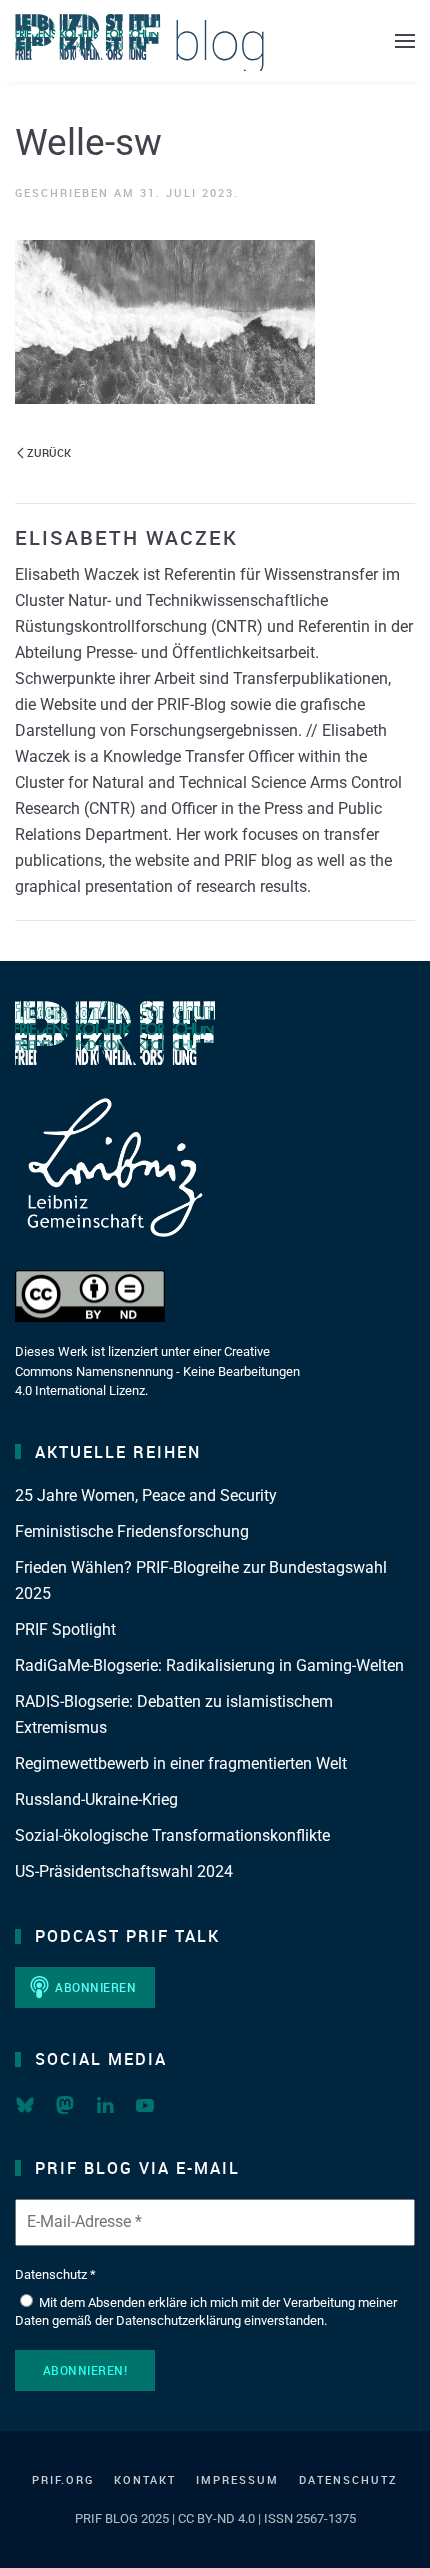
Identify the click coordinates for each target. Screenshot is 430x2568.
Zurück (49, 452)
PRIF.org (63, 2479)
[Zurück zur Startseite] (140, 40)
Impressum (237, 2479)
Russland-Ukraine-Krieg (96, 1799)
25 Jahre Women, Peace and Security (146, 1495)
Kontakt (145, 2479)
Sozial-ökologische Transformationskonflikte (172, 1835)
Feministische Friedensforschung (132, 1531)
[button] (405, 40)
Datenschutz (348, 2479)
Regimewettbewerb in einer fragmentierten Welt (181, 1763)
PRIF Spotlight (65, 1629)
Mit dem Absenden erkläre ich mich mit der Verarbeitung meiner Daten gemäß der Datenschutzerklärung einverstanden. (206, 2311)
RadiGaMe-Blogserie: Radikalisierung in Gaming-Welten (209, 1665)
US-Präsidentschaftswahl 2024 (124, 1871)
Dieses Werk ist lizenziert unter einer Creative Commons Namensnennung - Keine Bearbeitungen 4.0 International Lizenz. (157, 1371)
